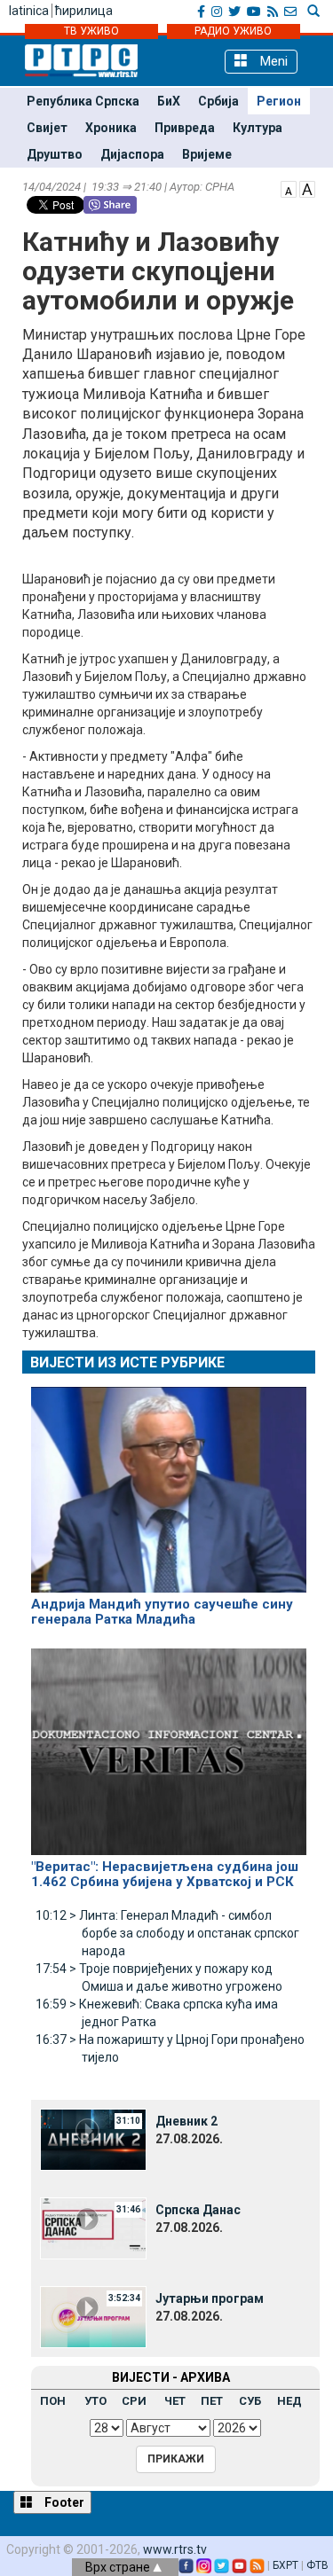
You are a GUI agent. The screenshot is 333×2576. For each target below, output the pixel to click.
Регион (279, 101)
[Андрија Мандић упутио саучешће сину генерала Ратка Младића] (169, 1482)
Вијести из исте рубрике (127, 1362)
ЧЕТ (175, 2401)
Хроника (111, 128)
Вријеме (207, 154)
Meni (272, 61)
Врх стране (119, 2567)
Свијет (47, 128)
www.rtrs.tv (175, 2549)
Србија (218, 101)
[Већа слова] (307, 188)
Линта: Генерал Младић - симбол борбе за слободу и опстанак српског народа (167, 1933)
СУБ (250, 2401)
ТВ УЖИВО (91, 31)
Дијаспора (132, 154)
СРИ (134, 2401)
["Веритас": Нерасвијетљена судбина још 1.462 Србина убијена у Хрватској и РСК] (169, 1744)
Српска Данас (198, 2210)
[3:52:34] (93, 2316)
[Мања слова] (289, 188)
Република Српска (83, 101)
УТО (95, 2401)
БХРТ (285, 2565)
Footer (63, 2502)
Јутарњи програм (210, 2298)
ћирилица (84, 11)
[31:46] (93, 2228)
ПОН (53, 2401)
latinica (29, 11)
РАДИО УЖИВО (233, 31)
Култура (258, 128)
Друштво (55, 154)
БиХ (169, 101)
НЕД (289, 2401)
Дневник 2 (186, 2121)
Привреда (185, 128)
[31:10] (93, 2139)
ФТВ (317, 2565)
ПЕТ (212, 2401)
